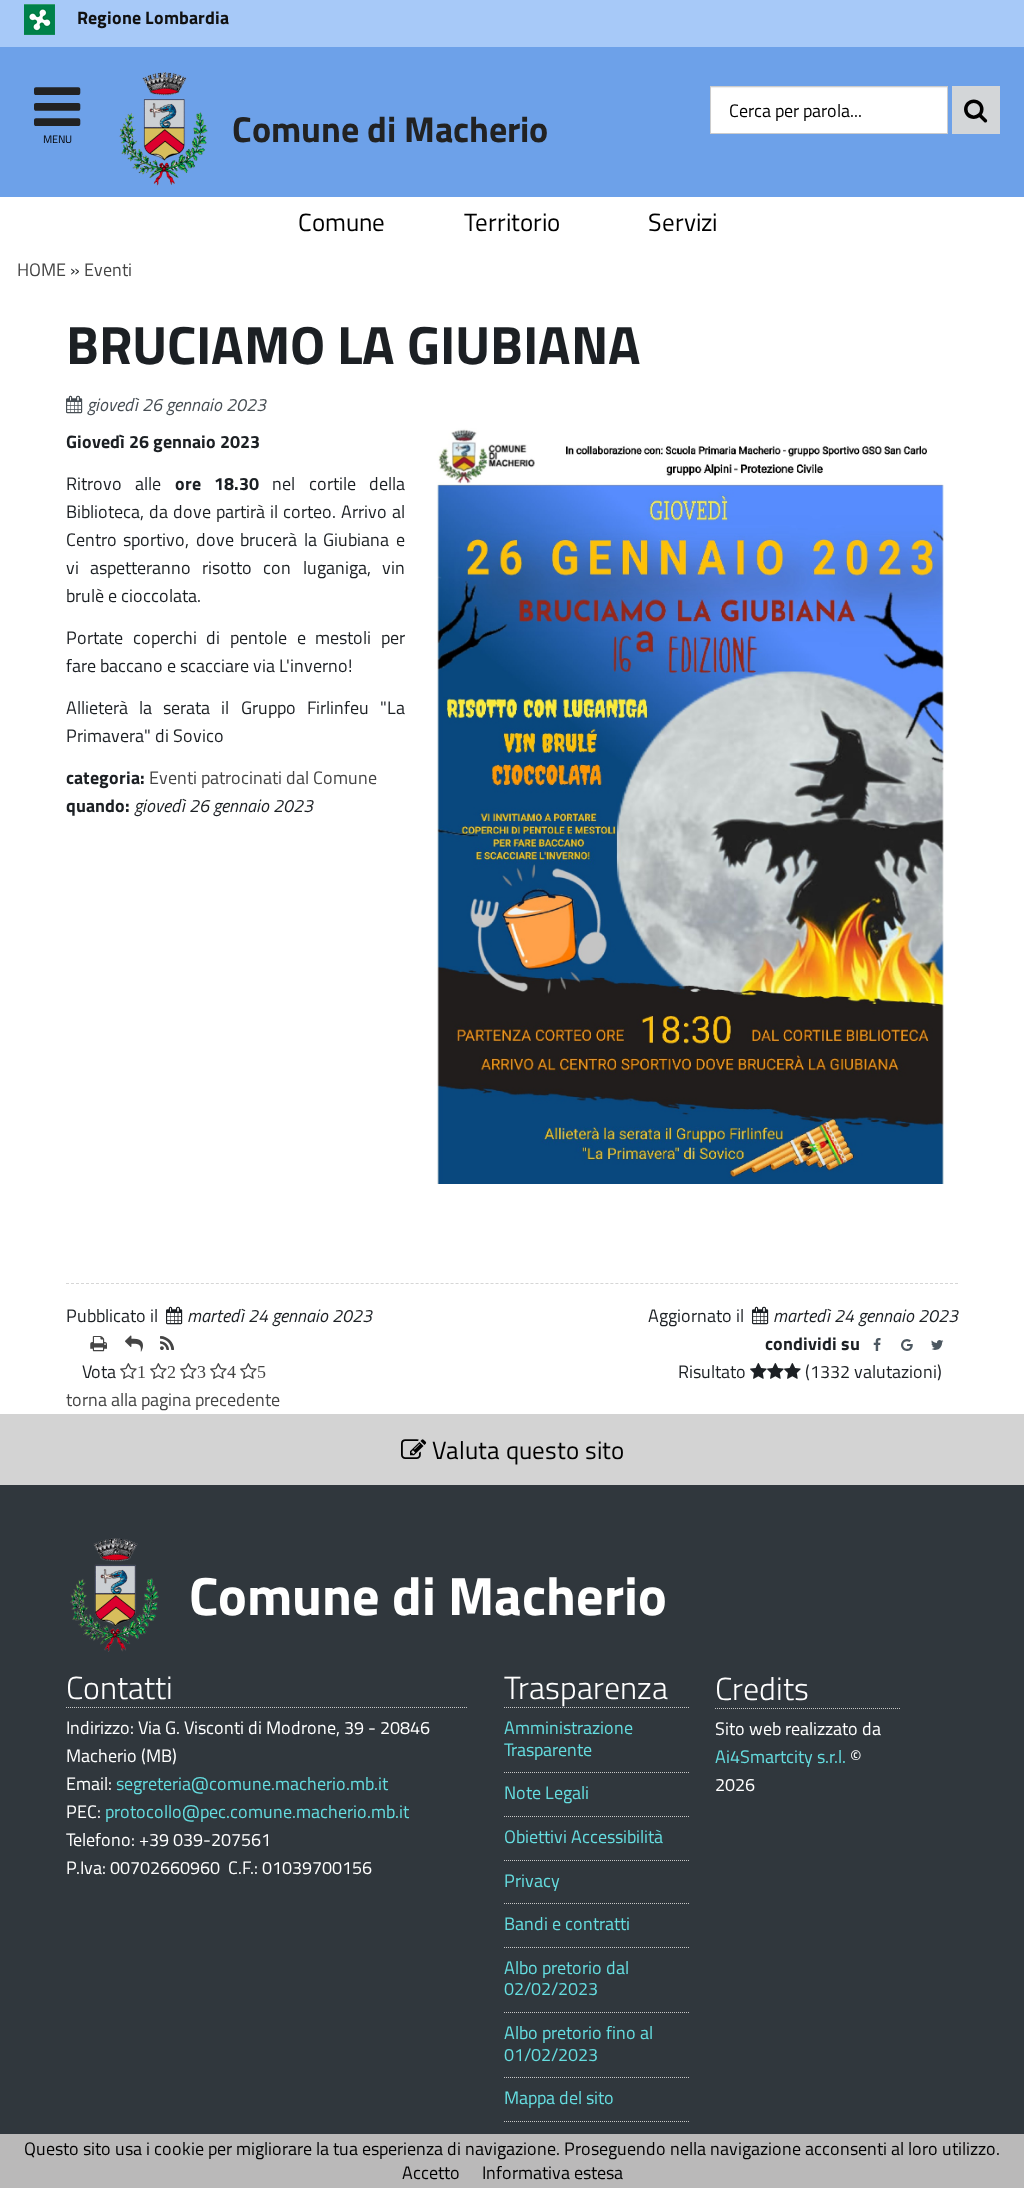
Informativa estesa (552, 2172)
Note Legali (546, 1793)
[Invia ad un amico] (134, 1344)
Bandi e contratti (567, 1924)
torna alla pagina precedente (173, 1399)
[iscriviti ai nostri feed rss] (169, 1344)
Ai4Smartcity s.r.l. (780, 1756)
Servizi (682, 221)
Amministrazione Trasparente (568, 1738)
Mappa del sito (559, 2098)
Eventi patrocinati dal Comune (263, 777)
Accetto (431, 2172)
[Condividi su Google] (907, 1345)
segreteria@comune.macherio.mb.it (252, 1783)
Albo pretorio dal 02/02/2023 (566, 1978)
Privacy (532, 1881)
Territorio (512, 221)
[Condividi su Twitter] (937, 1345)
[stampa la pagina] (99, 1344)
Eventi (108, 269)
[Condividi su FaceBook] (877, 1345)
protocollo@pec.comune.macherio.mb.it (257, 1811)
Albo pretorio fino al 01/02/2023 (578, 2043)
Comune (341, 221)
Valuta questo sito (525, 1449)
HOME (41, 269)
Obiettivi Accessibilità (583, 1837)
